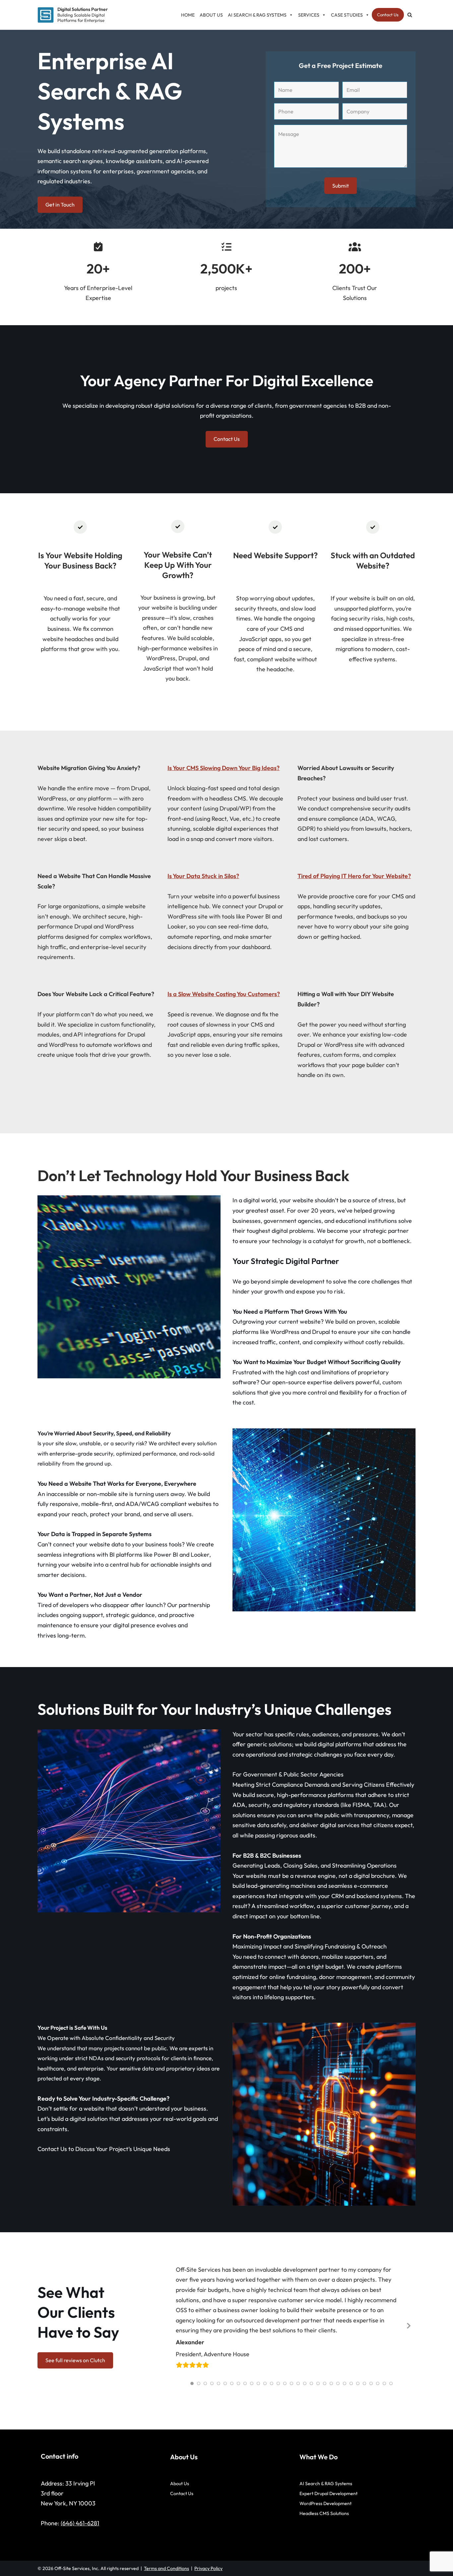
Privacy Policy (208, 2568)
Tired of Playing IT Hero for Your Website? (354, 876)
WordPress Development (325, 2503)
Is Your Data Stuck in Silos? (203, 876)
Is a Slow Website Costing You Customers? (224, 994)
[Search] (410, 15)
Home (188, 15)
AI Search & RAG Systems (257, 15)
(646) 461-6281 (80, 2523)
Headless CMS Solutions (324, 2513)
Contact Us (388, 15)
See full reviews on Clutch (75, 2360)
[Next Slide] (408, 2325)
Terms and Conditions (166, 2568)
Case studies (347, 15)
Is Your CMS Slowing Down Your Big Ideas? (224, 768)
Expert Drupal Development (328, 2493)
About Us (211, 15)
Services (309, 15)
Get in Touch (60, 205)
